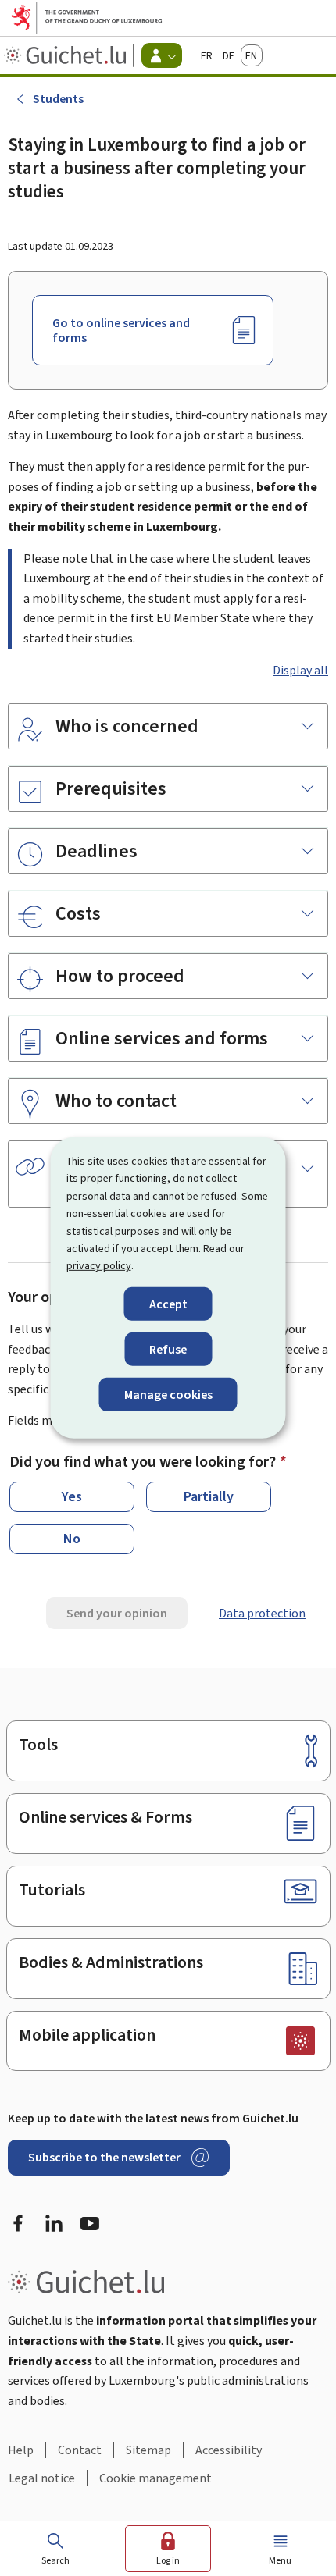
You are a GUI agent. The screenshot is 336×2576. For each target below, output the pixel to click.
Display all (300, 670)
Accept (168, 1304)
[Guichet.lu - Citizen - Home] (67, 55)
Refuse (168, 1349)
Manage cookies (168, 1395)
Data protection (262, 1613)
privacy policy (99, 1266)
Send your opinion (117, 1613)
